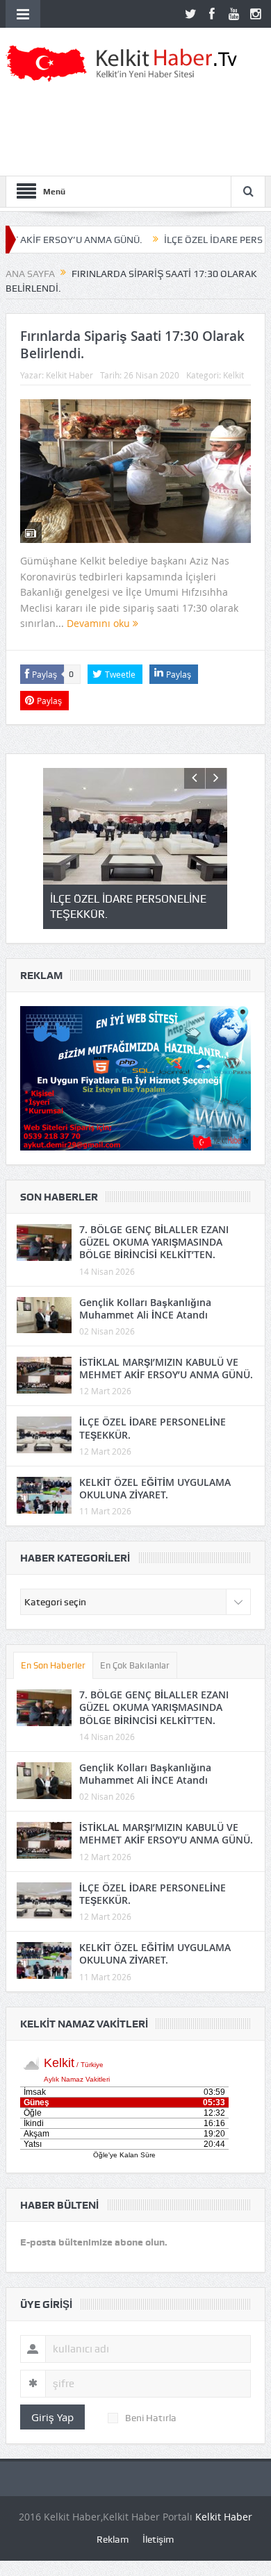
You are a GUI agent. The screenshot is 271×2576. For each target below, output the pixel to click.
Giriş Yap (52, 2417)
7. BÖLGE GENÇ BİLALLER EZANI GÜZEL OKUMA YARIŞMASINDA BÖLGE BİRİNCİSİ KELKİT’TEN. (154, 1242)
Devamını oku (100, 623)
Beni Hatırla (151, 2418)
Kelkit (233, 375)
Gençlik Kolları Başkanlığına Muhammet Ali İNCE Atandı (145, 1308)
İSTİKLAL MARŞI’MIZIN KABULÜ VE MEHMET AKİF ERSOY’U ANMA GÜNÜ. (166, 1368)
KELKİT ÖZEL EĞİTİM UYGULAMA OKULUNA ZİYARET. (155, 1488)
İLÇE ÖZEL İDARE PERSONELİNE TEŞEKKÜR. (153, 1428)
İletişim (158, 2539)
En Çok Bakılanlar (135, 1665)
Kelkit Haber (69, 375)
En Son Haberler (53, 1665)
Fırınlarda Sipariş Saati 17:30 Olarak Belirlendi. (132, 345)
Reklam (113, 2539)
